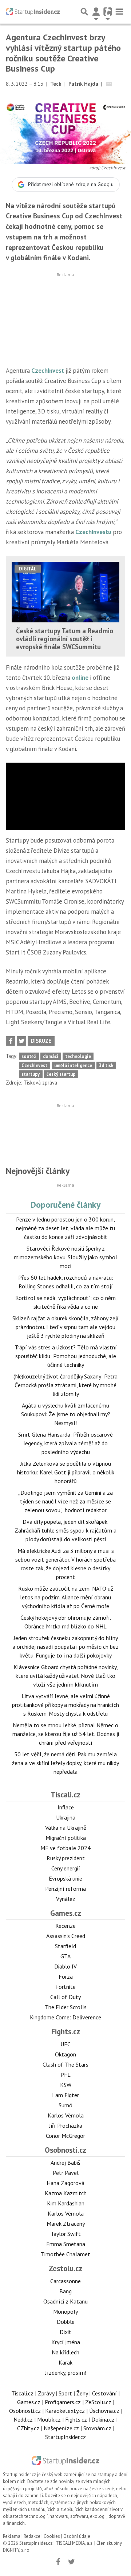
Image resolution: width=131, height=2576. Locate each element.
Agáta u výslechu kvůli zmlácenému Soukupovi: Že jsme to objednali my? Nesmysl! (66, 1414)
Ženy (82, 2393)
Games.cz (66, 1913)
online (80, 678)
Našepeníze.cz (61, 2428)
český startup (61, 1074)
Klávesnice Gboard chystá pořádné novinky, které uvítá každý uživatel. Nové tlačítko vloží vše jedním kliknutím (66, 1676)
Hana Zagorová (65, 2183)
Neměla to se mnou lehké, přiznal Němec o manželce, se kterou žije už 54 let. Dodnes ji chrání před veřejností (66, 1734)
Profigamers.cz (63, 2402)
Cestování (104, 2393)
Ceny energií (66, 1868)
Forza (66, 1977)
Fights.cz (66, 2032)
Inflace (66, 1807)
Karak (65, 2362)
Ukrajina (66, 1817)
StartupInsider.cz (65, 2437)
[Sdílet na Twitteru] (21, 1041)
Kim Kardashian (66, 2203)
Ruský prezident (66, 1858)
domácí (51, 1056)
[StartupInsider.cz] (33, 12)
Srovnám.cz (97, 2428)
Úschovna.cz (104, 2411)
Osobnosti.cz (65, 2150)
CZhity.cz (28, 2428)
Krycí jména (66, 2342)
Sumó (65, 2105)
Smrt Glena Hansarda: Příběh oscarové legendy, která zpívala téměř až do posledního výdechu (65, 1443)
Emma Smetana (66, 2244)
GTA (65, 1956)
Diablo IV (65, 1966)
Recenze (65, 1926)
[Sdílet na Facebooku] (11, 1041)
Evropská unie (65, 1878)
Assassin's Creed (66, 1936)
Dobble (66, 2322)
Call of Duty (65, 1997)
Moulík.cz (49, 2419)
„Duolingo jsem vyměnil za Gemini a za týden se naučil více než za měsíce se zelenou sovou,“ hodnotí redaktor (65, 1501)
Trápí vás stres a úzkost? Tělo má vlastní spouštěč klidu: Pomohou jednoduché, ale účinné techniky (66, 1356)
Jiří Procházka (66, 2125)
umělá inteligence (73, 1065)
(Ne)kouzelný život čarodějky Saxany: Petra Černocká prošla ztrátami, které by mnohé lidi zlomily (65, 1385)
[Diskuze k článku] (109, 84)
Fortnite (65, 1987)
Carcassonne (65, 2281)
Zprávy (46, 2393)
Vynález (66, 1899)
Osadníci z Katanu (65, 2301)
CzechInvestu (93, 532)
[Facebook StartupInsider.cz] (58, 2562)
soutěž (29, 1056)
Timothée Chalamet (65, 2254)
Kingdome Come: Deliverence (65, 2017)
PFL (65, 2075)
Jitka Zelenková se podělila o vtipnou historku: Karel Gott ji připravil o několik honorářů (66, 1472)
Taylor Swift (66, 2234)
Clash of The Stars (65, 2064)
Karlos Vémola (66, 2115)
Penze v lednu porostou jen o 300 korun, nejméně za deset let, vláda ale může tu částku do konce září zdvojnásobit (65, 1228)
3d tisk (106, 1065)
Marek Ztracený (66, 2224)
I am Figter (65, 2095)
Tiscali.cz (65, 1795)
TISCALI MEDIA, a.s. (74, 2543)
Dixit (65, 2332)
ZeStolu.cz (98, 2402)
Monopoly (65, 2311)
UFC (65, 2044)
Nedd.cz (23, 2419)
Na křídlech (65, 2352)
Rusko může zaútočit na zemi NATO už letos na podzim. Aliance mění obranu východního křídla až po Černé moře (66, 1597)
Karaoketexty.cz (65, 2411)
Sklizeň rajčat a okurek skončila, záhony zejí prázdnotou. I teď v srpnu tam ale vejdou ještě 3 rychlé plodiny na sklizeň (65, 1327)
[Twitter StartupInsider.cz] (72, 2562)
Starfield (65, 1946)
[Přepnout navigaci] (96, 12)
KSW (66, 2085)
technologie (78, 1056)
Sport (65, 2393)
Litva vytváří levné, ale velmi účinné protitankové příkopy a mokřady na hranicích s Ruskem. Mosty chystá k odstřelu (65, 1705)
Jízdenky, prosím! (66, 2373)
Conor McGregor (65, 2136)
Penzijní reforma (65, 1889)
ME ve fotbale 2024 (65, 1848)
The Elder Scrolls (66, 2007)
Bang (65, 2291)
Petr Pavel (66, 2173)
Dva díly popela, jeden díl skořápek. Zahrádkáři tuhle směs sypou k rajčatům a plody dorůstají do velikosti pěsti (65, 1530)
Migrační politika (66, 1838)
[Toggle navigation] (119, 12)
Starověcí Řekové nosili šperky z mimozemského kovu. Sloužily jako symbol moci (65, 1257)
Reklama (12, 2536)
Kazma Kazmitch (66, 2193)
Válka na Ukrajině (66, 1828)
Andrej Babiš (65, 2163)
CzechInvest (113, 168)
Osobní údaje (77, 2536)
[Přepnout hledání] (84, 12)
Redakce (32, 2536)
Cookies (52, 2536)
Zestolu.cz (65, 2268)
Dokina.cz (103, 2419)
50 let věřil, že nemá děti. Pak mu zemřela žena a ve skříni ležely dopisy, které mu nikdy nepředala (65, 1763)
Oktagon (65, 2054)
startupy (31, 1074)
